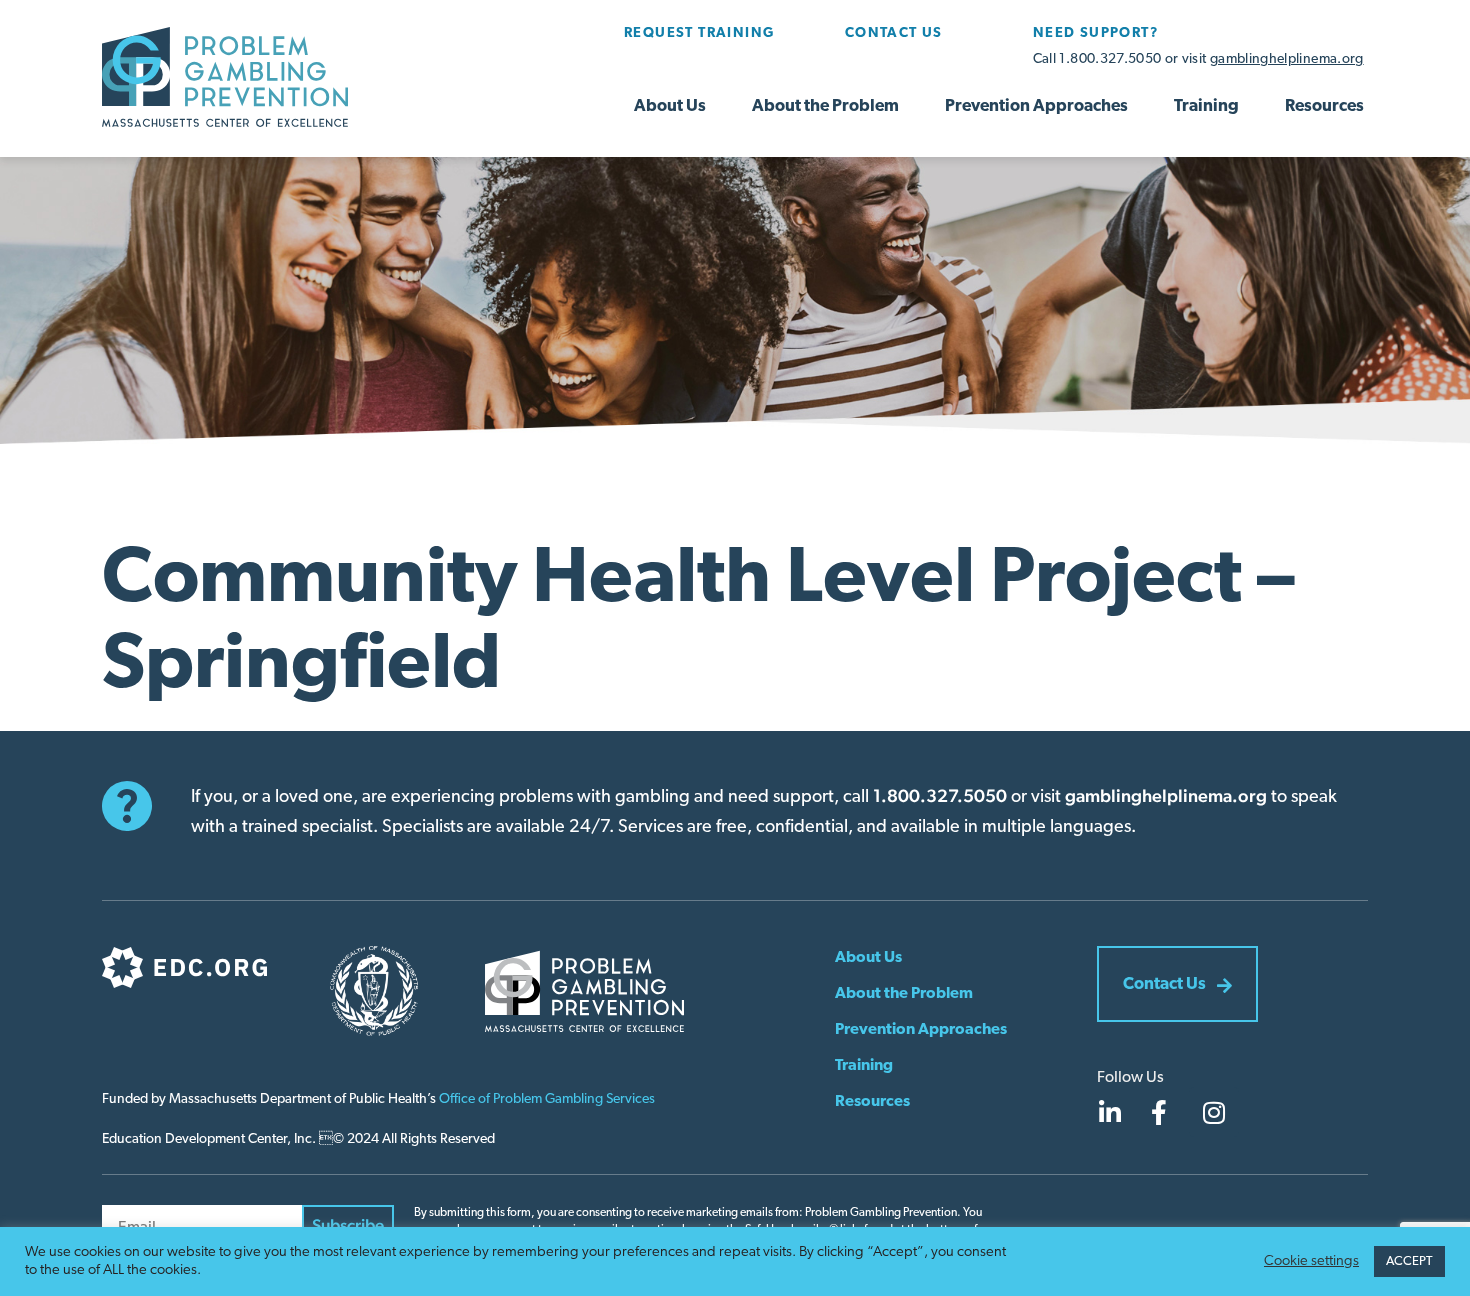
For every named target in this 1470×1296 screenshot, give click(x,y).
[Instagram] (1214, 1112)
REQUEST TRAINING (699, 33)
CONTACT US (894, 33)
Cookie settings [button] (1311, 1261)
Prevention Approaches (1036, 106)
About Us (670, 106)
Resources (1324, 106)
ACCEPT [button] (1409, 1261)
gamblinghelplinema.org (1287, 59)
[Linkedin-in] (1109, 1112)
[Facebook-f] (1159, 1112)
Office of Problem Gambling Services (547, 1099)
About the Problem (825, 106)
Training (1206, 106)
